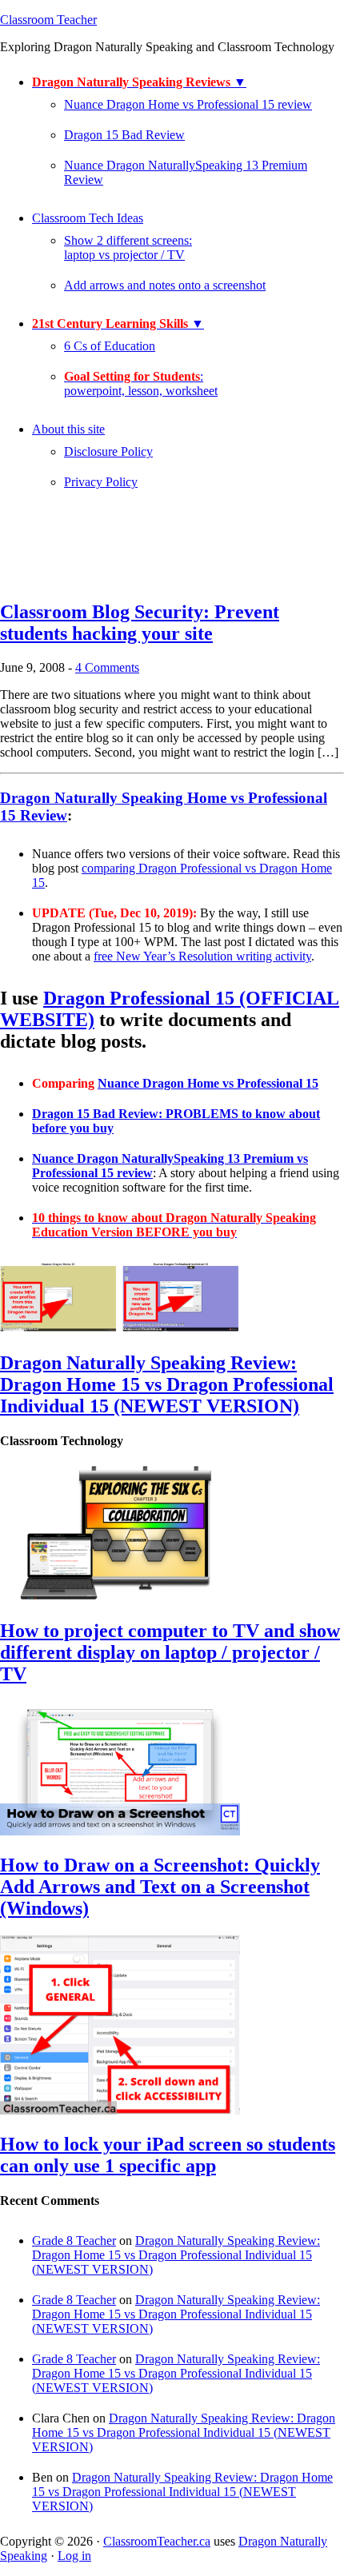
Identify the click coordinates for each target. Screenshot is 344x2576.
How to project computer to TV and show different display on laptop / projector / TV (170, 1652)
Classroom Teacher (48, 20)
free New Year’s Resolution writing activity (202, 956)
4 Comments (107, 667)
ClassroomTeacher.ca (157, 2541)
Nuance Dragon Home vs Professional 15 (208, 1083)
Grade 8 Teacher (74, 2241)
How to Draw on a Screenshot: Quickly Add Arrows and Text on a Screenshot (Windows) (160, 1887)
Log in (74, 2556)
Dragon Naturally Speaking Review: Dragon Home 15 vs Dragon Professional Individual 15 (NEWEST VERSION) (167, 1384)
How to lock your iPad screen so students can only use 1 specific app (168, 2155)
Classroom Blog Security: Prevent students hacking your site (140, 623)
